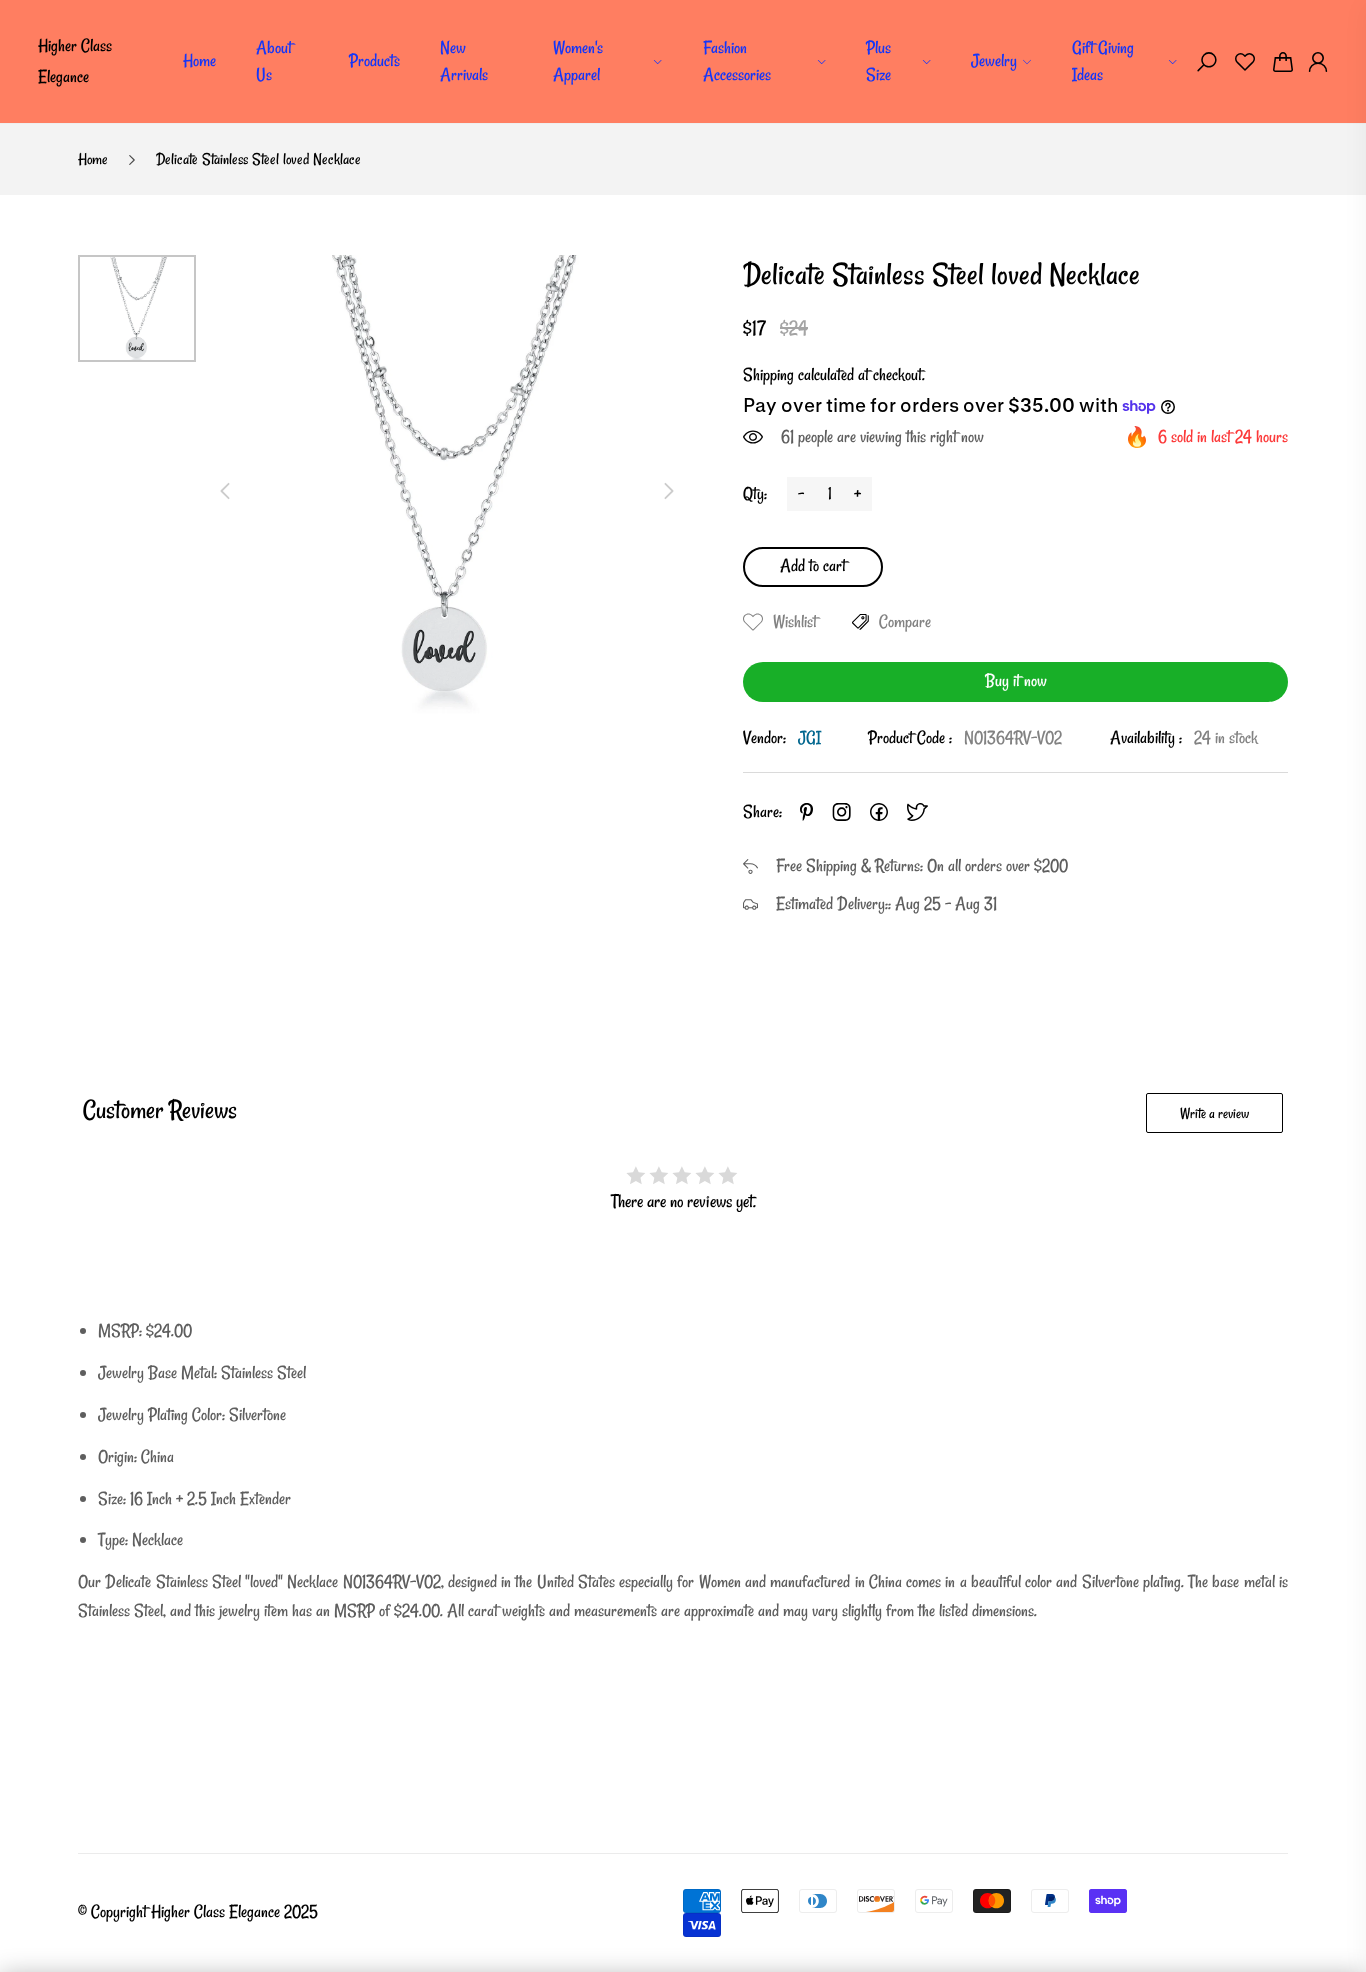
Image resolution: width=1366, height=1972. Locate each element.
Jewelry (994, 60)
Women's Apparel (578, 61)
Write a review (1214, 1113)
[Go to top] (1286, 1892)
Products (374, 60)
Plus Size (878, 61)
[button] (1207, 62)
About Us (274, 61)
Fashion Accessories (737, 61)
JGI (809, 737)
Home (199, 60)
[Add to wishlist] (753, 622)
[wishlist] (1245, 62)
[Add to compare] (860, 622)
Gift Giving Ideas (1103, 61)
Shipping (768, 374)
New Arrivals (464, 61)
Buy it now (1016, 680)
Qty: (755, 493)
